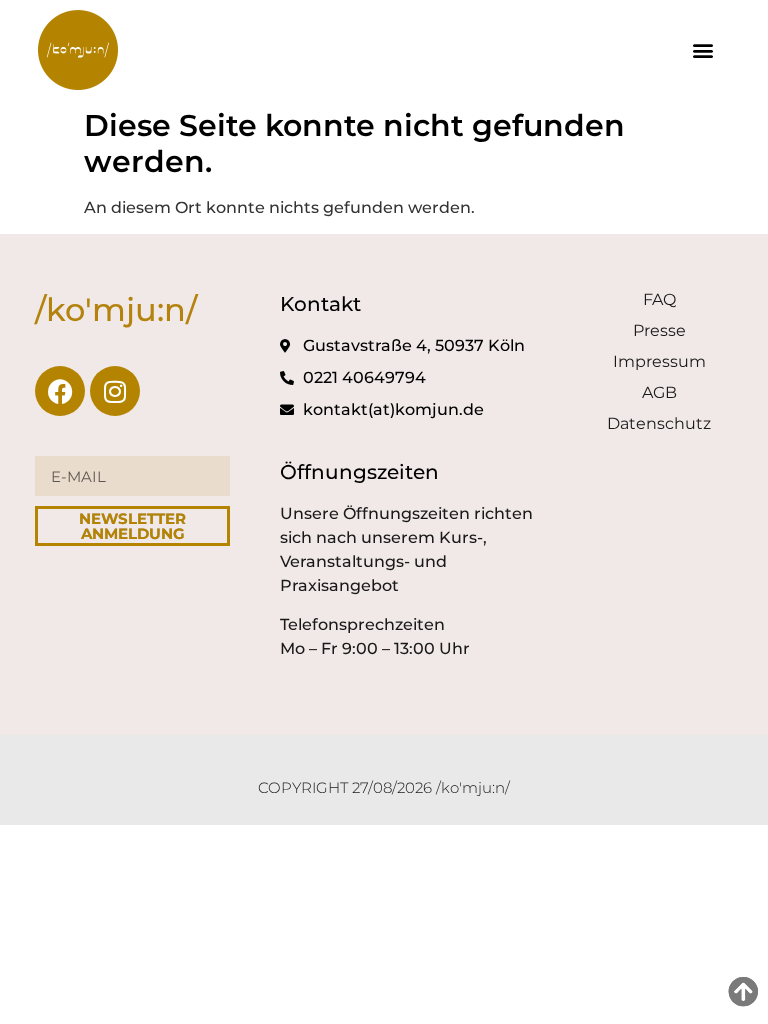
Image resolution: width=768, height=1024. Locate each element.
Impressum (659, 361)
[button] (703, 50)
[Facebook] (60, 391)
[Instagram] (115, 391)
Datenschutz (659, 423)
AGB (659, 392)
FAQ (659, 299)
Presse (659, 330)
